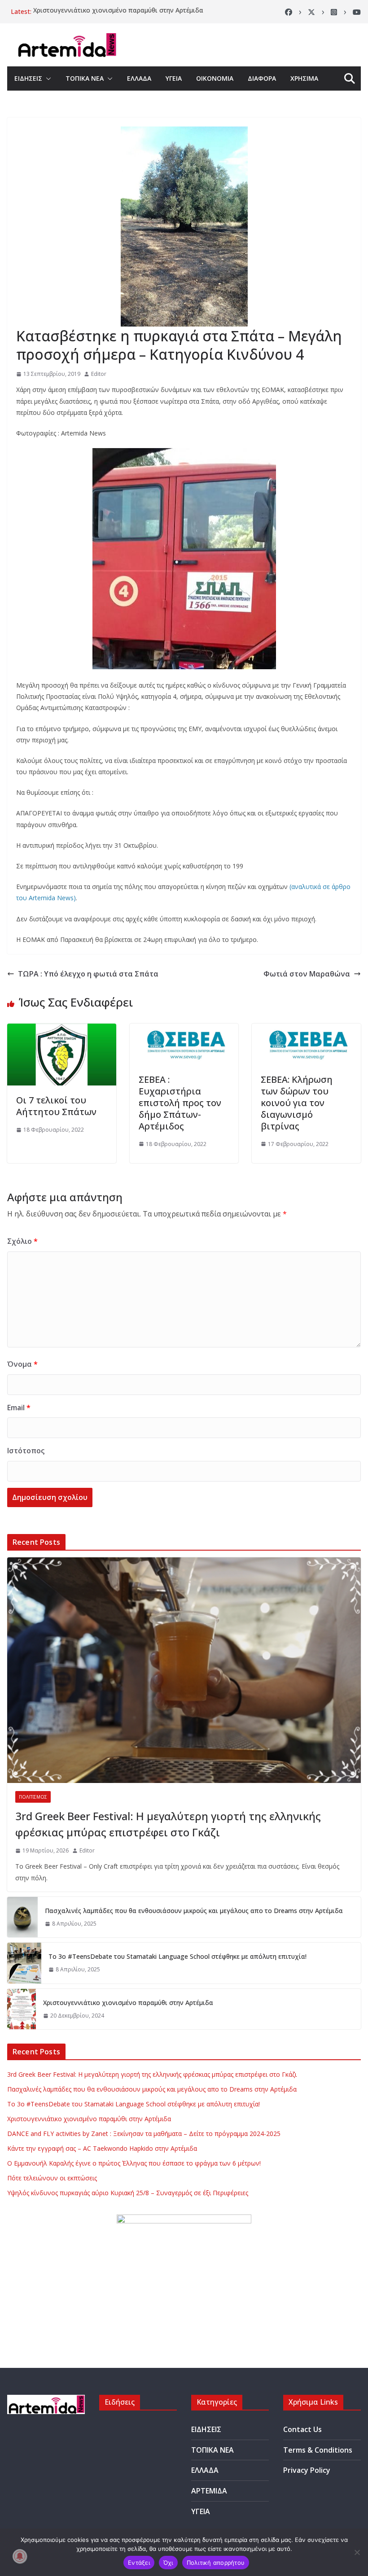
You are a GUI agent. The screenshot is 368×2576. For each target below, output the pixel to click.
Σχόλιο (22, 1241)
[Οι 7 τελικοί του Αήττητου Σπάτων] (62, 1030)
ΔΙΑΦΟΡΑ (262, 78)
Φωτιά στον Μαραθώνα (307, 974)
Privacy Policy (307, 2470)
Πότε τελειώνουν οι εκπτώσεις (52, 2178)
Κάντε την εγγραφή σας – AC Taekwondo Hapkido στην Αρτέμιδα (102, 2148)
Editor (99, 374)
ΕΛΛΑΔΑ (139, 78)
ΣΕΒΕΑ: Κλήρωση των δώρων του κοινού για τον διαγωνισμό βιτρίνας (297, 1103)
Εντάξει (139, 2563)
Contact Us (302, 2429)
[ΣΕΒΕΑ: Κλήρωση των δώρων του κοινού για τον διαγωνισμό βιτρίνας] (306, 1030)
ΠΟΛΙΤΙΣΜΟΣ (33, 1797)
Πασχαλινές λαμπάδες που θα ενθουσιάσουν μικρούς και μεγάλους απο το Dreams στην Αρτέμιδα (194, 1911)
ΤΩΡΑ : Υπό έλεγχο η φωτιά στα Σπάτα (88, 974)
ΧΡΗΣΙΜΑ (304, 78)
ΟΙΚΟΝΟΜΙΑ (215, 78)
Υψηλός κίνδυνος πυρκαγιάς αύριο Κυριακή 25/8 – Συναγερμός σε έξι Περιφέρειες (128, 2193)
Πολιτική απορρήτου (216, 2563)
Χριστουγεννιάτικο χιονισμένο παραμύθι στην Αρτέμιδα (118, 11)
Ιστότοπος (26, 1451)
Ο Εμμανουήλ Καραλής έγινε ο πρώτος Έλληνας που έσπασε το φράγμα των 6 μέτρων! (134, 2163)
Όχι (168, 2563)
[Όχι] (357, 2552)
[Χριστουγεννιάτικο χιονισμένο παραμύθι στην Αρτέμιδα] (22, 2009)
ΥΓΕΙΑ (174, 78)
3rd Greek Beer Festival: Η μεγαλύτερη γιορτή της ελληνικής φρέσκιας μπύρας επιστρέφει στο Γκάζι (168, 1824)
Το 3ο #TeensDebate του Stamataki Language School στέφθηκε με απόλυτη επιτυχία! (177, 1956)
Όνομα (22, 1364)
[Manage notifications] (20, 2556)
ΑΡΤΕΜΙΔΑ (209, 2491)
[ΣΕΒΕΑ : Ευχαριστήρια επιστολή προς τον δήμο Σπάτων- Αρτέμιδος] (184, 1030)
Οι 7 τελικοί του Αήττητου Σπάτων (56, 1106)
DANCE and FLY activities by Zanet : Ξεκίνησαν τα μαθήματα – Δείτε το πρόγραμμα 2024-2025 (144, 2134)
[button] (47, 78)
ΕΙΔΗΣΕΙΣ (28, 78)
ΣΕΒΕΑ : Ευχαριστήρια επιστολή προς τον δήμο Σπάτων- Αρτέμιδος (180, 1103)
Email (19, 1408)
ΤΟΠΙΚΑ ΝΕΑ (85, 78)
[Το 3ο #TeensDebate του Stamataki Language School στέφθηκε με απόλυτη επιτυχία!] (24, 1963)
